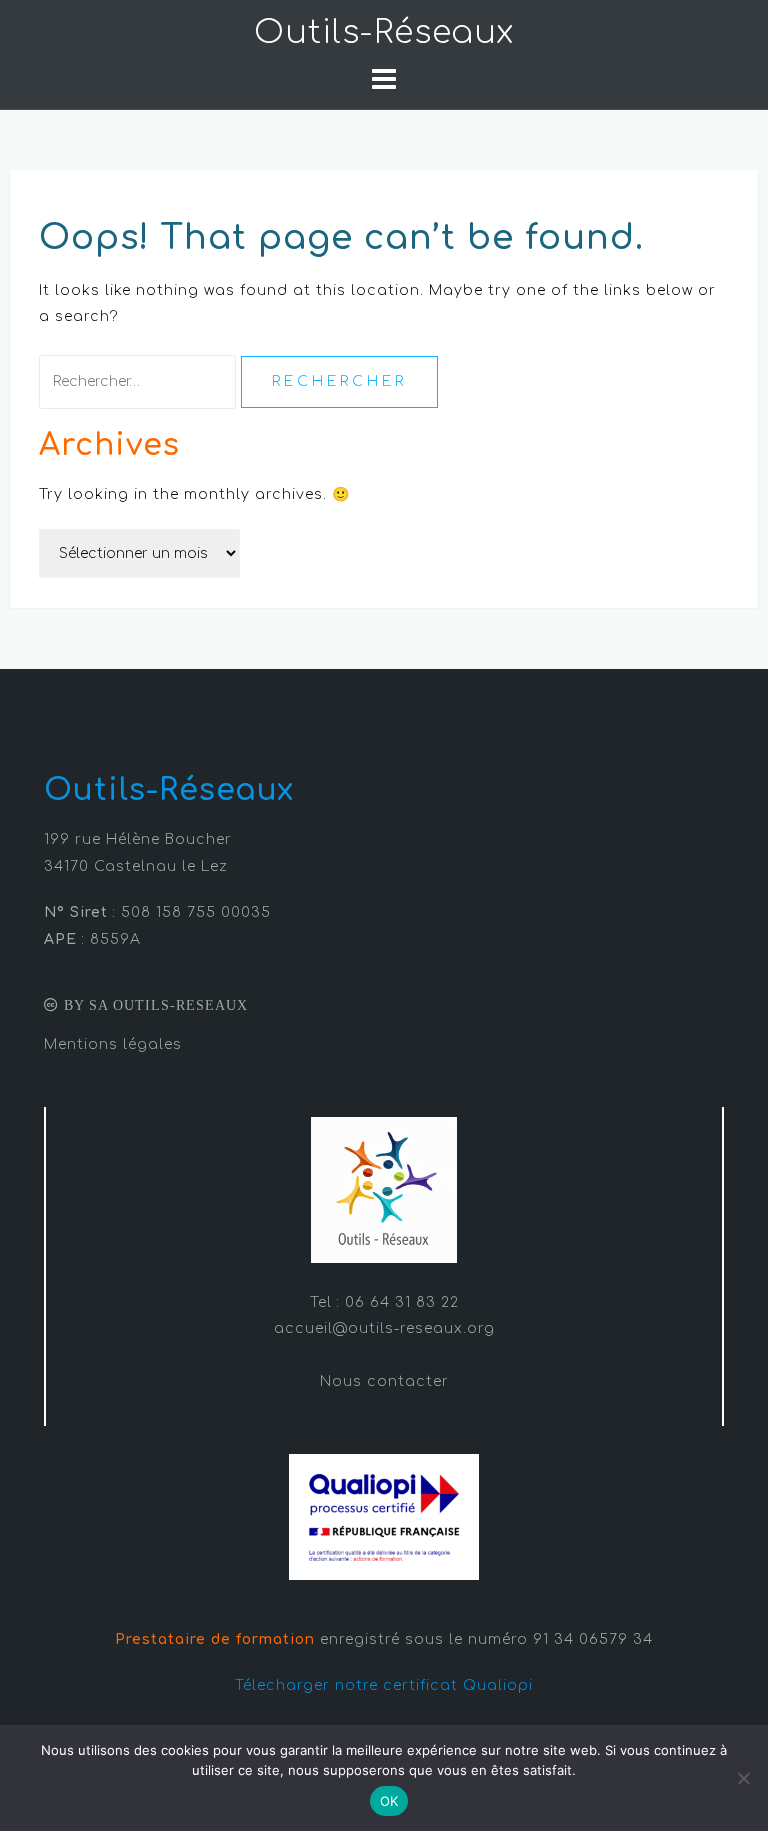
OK (389, 1801)
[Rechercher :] (140, 381)
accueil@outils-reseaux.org (384, 1328)
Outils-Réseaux (384, 32)
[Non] (743, 1778)
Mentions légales (113, 1044)
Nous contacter (384, 1381)
